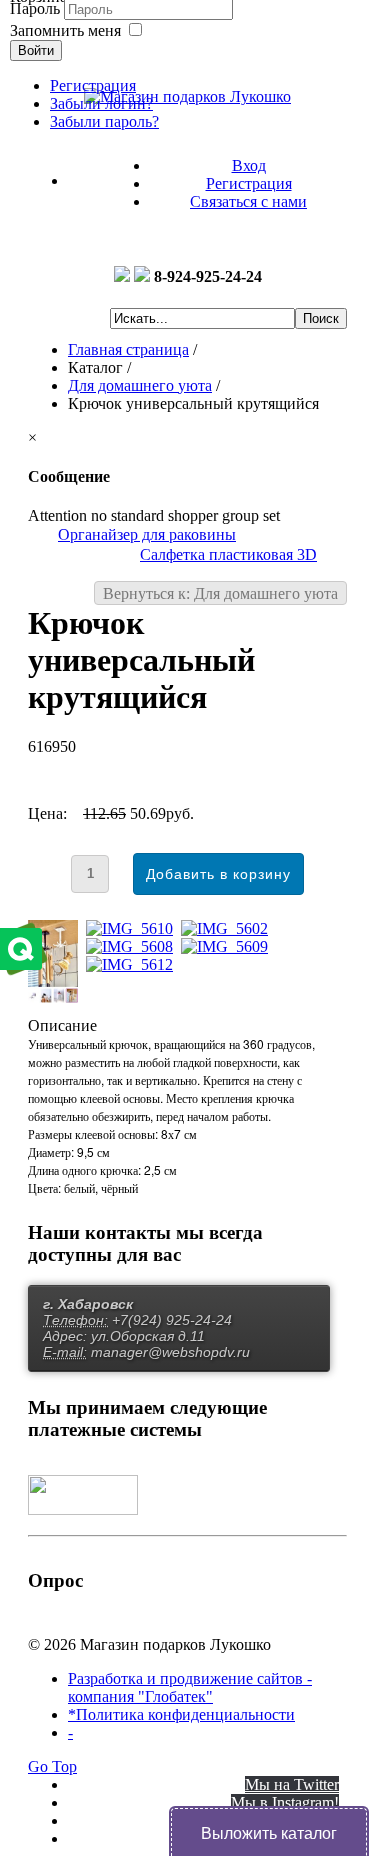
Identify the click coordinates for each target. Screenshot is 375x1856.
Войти (36, 50)
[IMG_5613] (57, 997)
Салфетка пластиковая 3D (228, 554)
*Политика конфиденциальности (181, 1714)
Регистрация (249, 183)
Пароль (37, 8)
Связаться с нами (248, 201)
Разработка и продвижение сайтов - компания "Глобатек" (190, 1687)
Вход (249, 165)
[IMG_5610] (133, 928)
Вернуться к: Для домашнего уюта (220, 593)
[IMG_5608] (133, 946)
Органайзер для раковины (147, 534)
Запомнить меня (65, 30)
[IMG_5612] (133, 964)
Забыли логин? (101, 103)
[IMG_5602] (228, 928)
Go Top (52, 1766)
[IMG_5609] (228, 946)
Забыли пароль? (104, 121)
